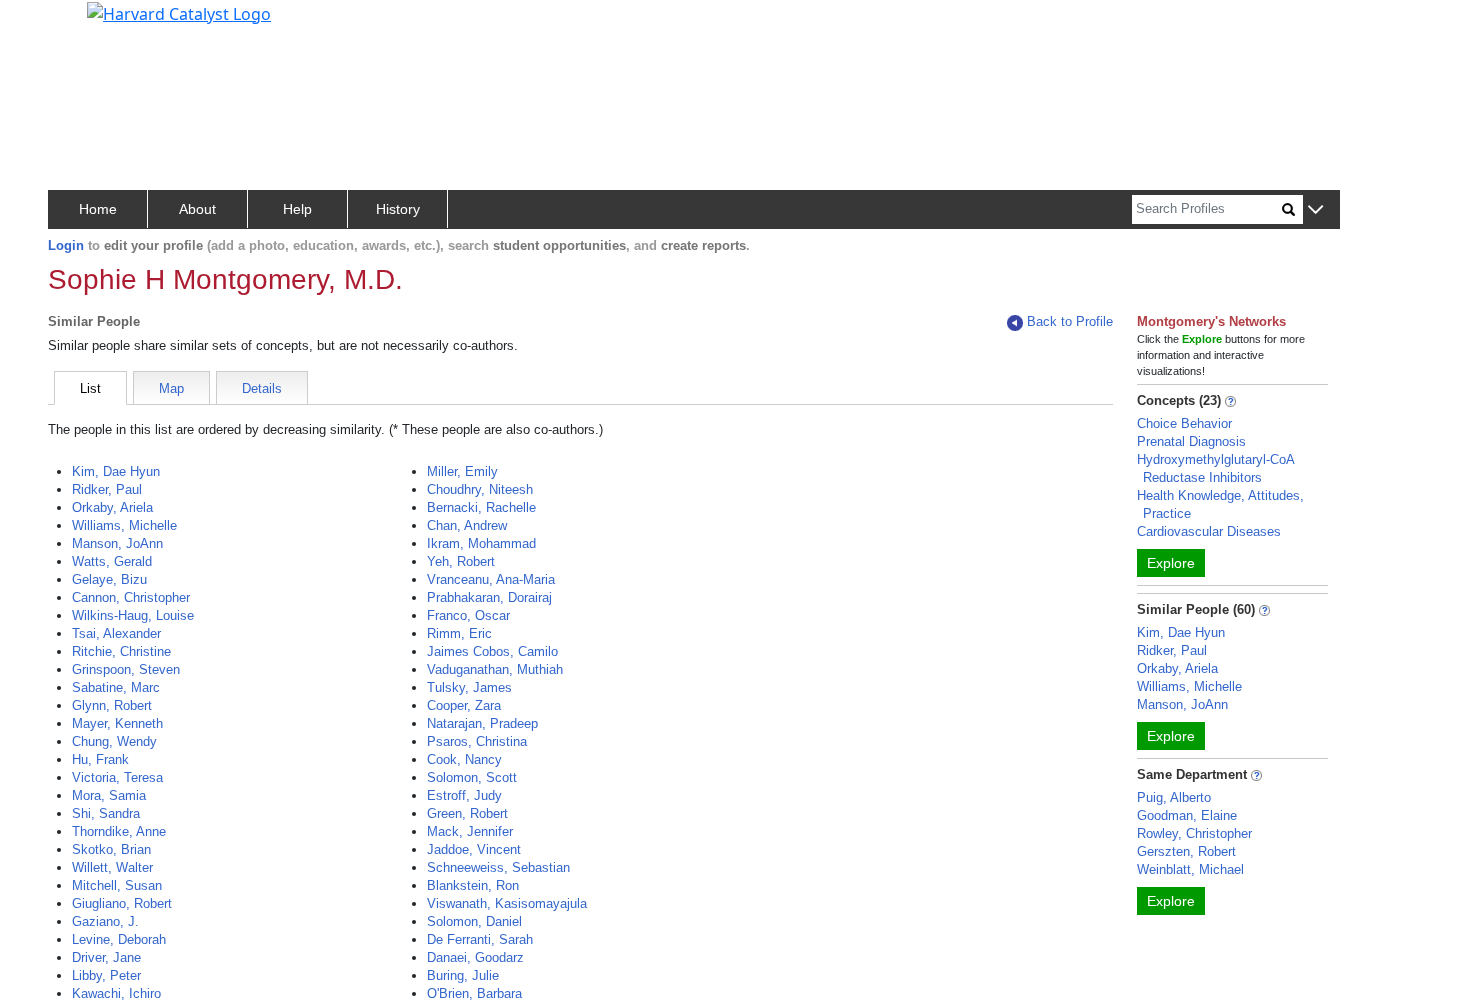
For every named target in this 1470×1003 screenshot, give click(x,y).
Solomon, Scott (472, 777)
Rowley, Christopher (1194, 833)
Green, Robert (467, 813)
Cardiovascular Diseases (1209, 531)
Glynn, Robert (112, 705)
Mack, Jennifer (470, 831)
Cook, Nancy (464, 759)
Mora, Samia (109, 795)
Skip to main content (83, 24)
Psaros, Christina (477, 741)
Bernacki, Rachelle (481, 507)
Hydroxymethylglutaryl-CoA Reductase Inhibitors (1215, 468)
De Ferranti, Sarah (480, 939)
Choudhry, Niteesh (480, 489)
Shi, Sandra (106, 813)
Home (98, 209)
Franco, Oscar (468, 615)
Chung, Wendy (114, 741)
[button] (1315, 210)
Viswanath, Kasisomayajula (507, 903)
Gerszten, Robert (1186, 851)
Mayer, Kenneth (117, 723)
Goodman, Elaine (1187, 815)
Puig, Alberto (1174, 797)
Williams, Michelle (124, 525)
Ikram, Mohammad (481, 543)
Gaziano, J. (105, 921)
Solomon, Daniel (474, 921)
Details (262, 388)
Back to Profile (1070, 321)
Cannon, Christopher (131, 597)
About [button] (197, 209)
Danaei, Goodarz (475, 957)
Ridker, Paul (107, 489)
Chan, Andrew (467, 525)
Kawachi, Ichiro (116, 993)
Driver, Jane (106, 957)
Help (297, 209)
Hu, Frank (100, 759)
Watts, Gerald (112, 561)
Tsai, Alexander (116, 633)
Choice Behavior (1184, 423)
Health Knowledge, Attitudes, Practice (1220, 504)
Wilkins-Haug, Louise (133, 615)
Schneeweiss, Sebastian (498, 867)
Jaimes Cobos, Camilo (492, 651)
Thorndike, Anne (119, 831)
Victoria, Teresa (117, 777)
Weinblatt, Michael (1190, 869)
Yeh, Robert (461, 561)
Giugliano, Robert (122, 903)
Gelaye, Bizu (109, 579)
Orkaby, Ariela (112, 507)
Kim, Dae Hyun (116, 471)
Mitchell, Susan (117, 885)
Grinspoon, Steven (126, 669)
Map (171, 388)
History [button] (398, 209)
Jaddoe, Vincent (474, 849)
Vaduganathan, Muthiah (495, 669)
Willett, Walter (112, 867)
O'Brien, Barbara (474, 993)
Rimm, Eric (459, 633)
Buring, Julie (463, 975)
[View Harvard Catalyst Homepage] (179, 12)
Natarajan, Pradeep (482, 723)
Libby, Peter (106, 975)
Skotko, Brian (111, 849)
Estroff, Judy (464, 795)
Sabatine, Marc (116, 687)
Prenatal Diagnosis (1191, 441)
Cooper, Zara (464, 705)
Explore (1171, 563)
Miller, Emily (462, 471)
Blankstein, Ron (473, 885)
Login (66, 245)
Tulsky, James (469, 687)
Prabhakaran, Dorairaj (489, 597)
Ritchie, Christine (121, 651)
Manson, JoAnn (117, 543)
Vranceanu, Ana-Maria (491, 579)
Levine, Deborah (119, 939)
